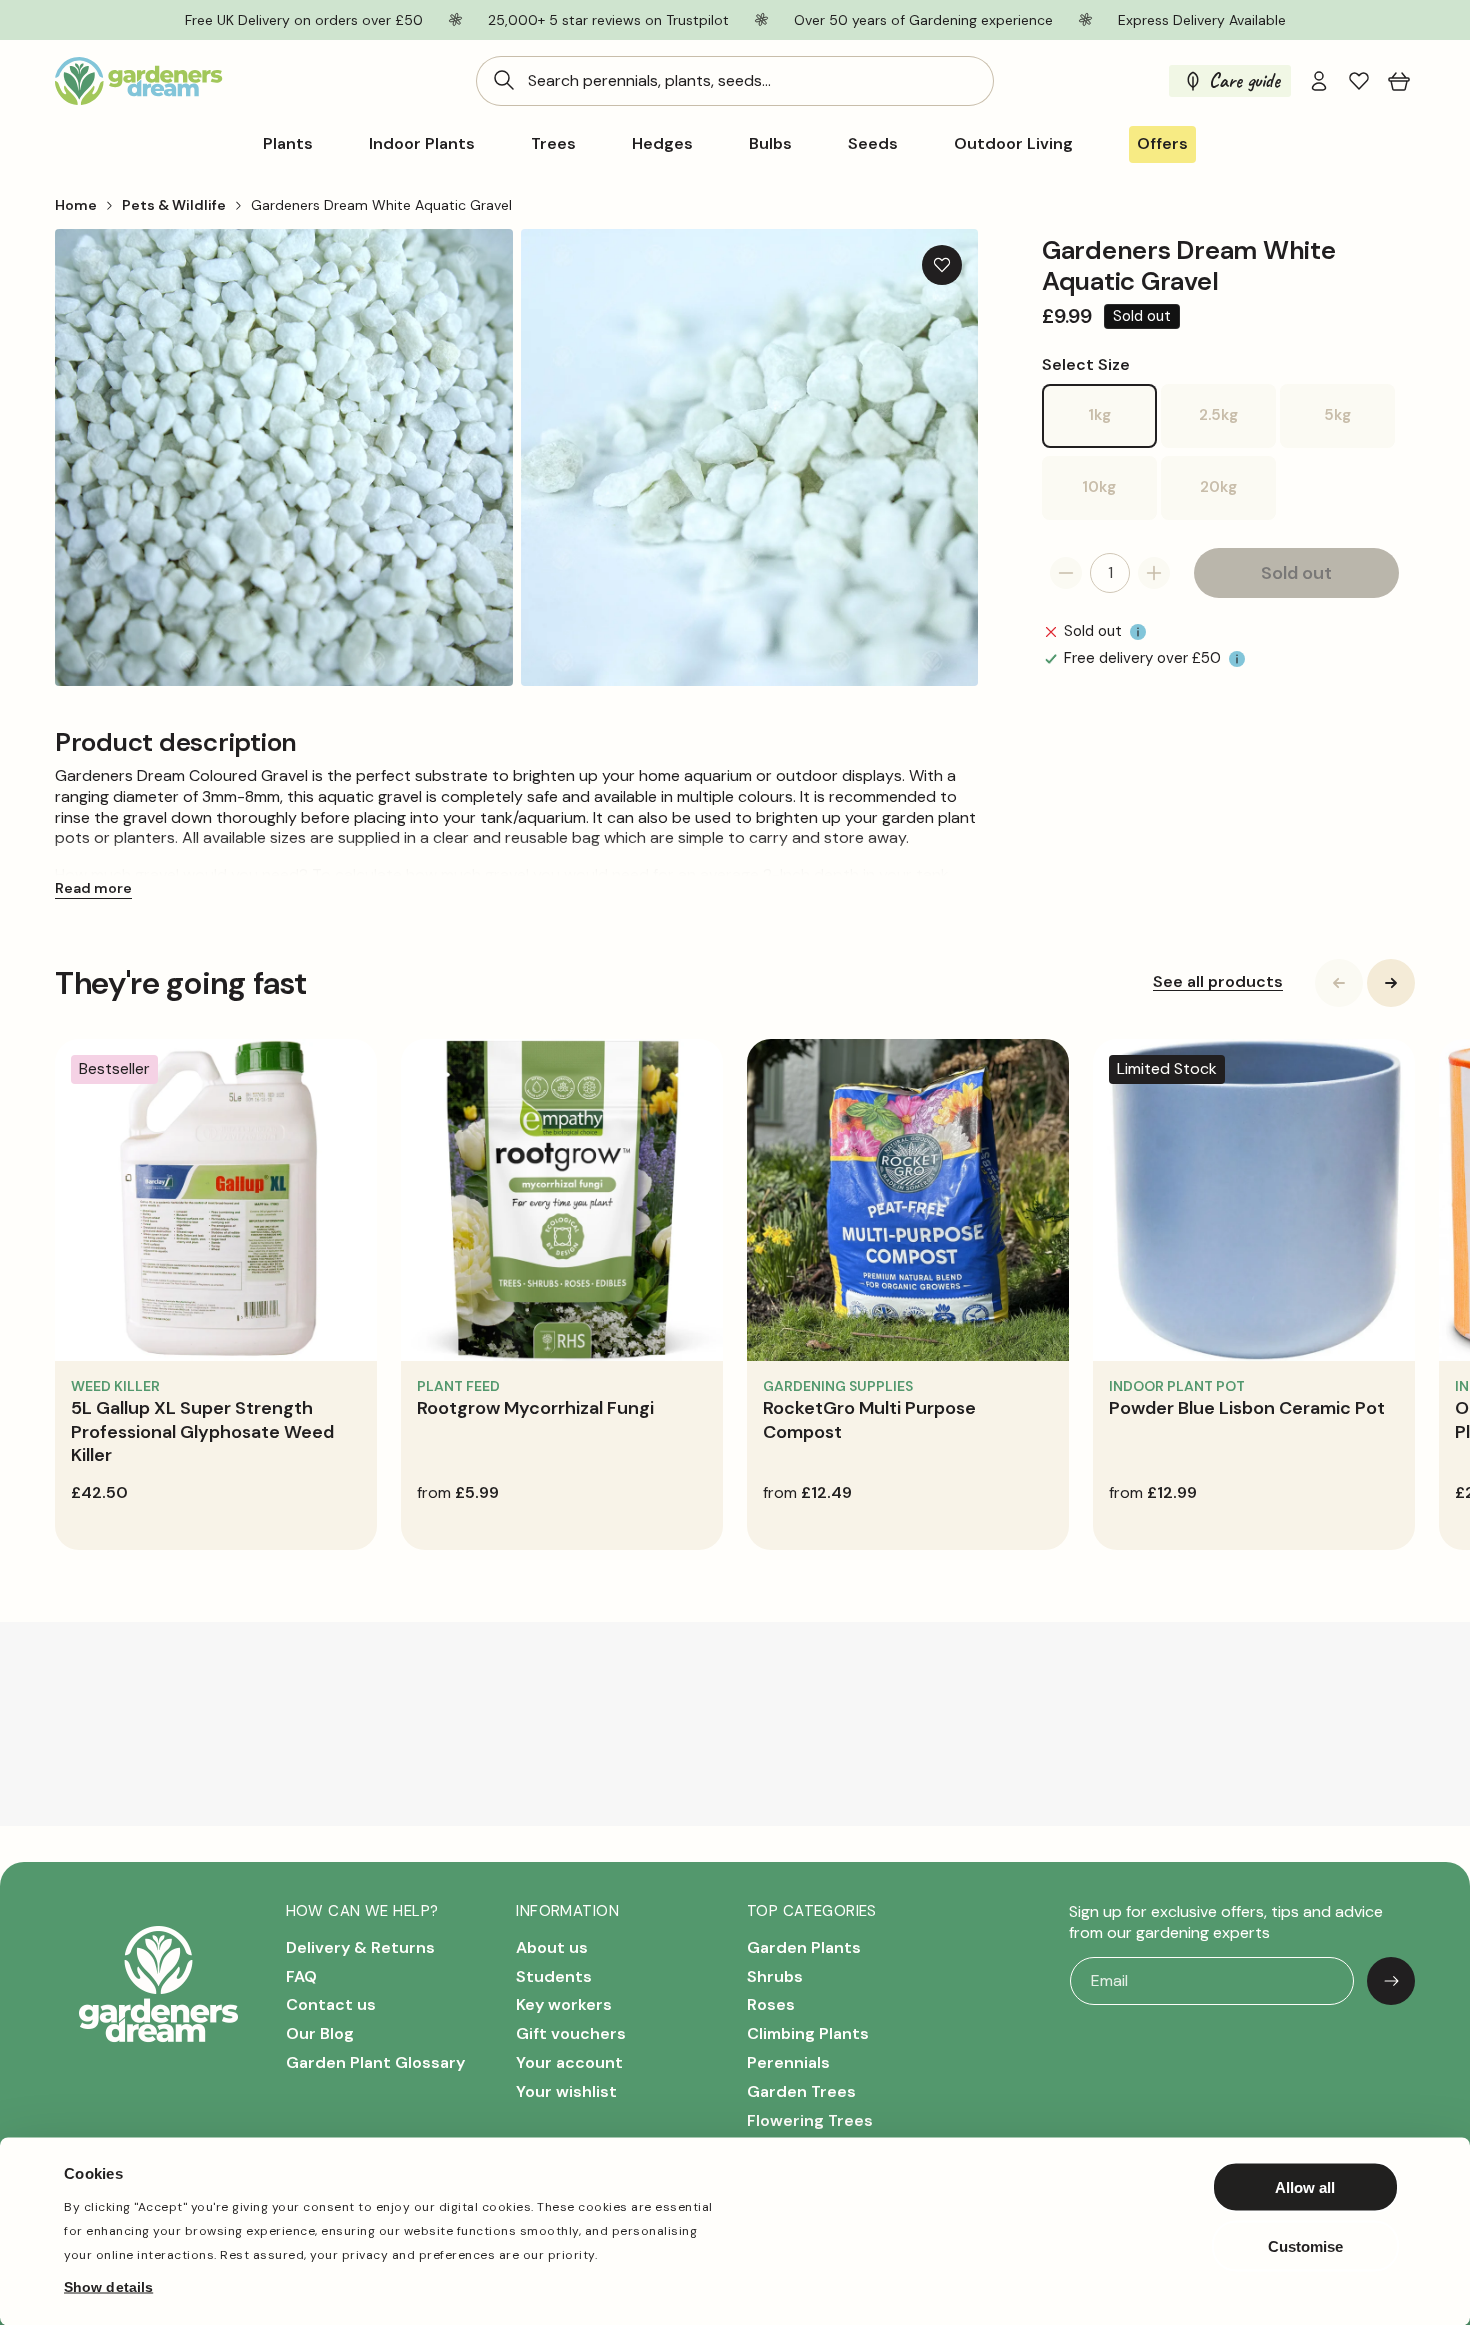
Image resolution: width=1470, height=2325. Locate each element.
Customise (1305, 2245)
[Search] (504, 80)
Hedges (662, 144)
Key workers (564, 2004)
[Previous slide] (1339, 983)
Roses (771, 2004)
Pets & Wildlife (174, 205)
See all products (1218, 982)
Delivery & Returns (360, 1948)
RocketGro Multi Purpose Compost (869, 1419)
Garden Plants (804, 1948)
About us (552, 1948)
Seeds (873, 144)
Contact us (331, 2004)
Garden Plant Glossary (375, 2062)
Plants (288, 144)
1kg (1122, 426)
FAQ (301, 1975)
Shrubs (775, 1975)
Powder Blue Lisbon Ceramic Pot (1247, 1408)
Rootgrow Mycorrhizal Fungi (535, 1408)
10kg (1119, 498)
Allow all (1305, 2187)
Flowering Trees (810, 2119)
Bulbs (770, 144)
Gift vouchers (571, 2033)
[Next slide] (1391, 983)
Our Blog (320, 2033)
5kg (1359, 426)
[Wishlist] (1359, 81)
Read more (93, 888)
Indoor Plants (422, 144)
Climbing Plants (808, 2033)
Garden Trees (801, 2091)
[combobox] (735, 81)
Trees (553, 144)
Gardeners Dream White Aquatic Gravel (381, 205)
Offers (1162, 143)
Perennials (788, 2062)
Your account (569, 2062)
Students (554, 1975)
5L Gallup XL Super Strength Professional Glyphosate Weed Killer (202, 1431)
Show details (108, 2286)
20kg (1238, 498)
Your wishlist (566, 2091)
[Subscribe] (1391, 1981)
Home (76, 205)
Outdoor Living (1013, 144)
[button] (1399, 81)
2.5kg (1237, 426)
